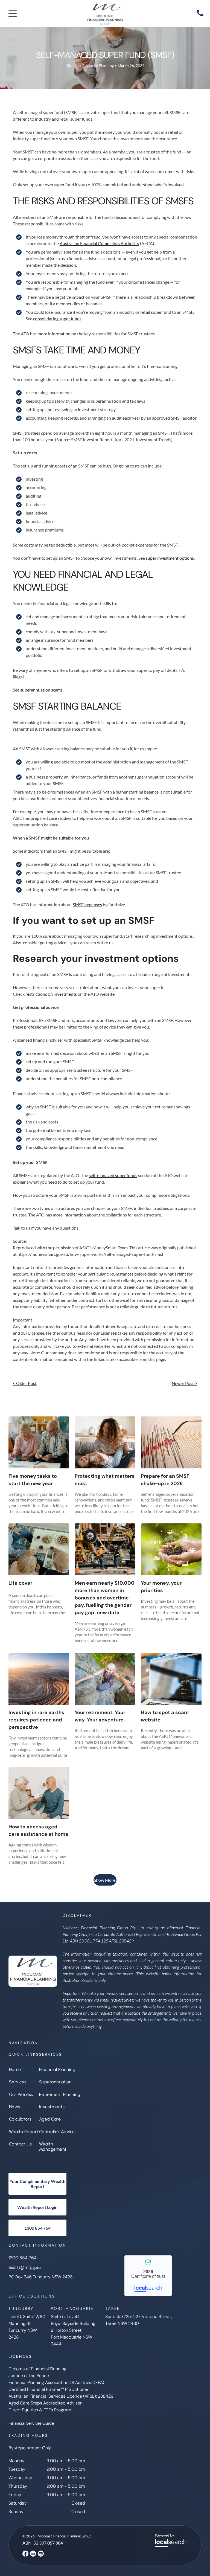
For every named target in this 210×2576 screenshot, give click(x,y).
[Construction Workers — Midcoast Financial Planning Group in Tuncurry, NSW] (105, 1549)
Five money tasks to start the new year (33, 1480)
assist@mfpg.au (25, 2267)
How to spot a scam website (165, 1716)
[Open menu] (13, 14)
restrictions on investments (51, 994)
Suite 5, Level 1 (65, 2317)
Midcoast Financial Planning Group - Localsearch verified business (148, 2276)
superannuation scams (41, 690)
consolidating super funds (57, 319)
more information (54, 334)
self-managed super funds (113, 1175)
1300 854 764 (23, 2258)
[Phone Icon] (200, 16)
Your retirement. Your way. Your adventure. (100, 1716)
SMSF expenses (87, 904)
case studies (60, 818)
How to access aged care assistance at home (38, 1830)
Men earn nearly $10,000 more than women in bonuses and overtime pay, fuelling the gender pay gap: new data (105, 1598)
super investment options (170, 558)
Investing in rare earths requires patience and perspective (36, 1720)
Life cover (20, 1583)
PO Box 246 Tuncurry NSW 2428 (41, 2277)
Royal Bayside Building (73, 2323)
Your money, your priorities (161, 1587)
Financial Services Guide (31, 2423)
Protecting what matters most (105, 1480)
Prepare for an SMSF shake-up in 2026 (165, 1480)
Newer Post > (184, 1383)
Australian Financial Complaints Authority (99, 243)
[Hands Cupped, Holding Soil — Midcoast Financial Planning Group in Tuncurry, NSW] (171, 1549)
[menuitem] (24, 2070)
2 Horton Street (66, 2330)
